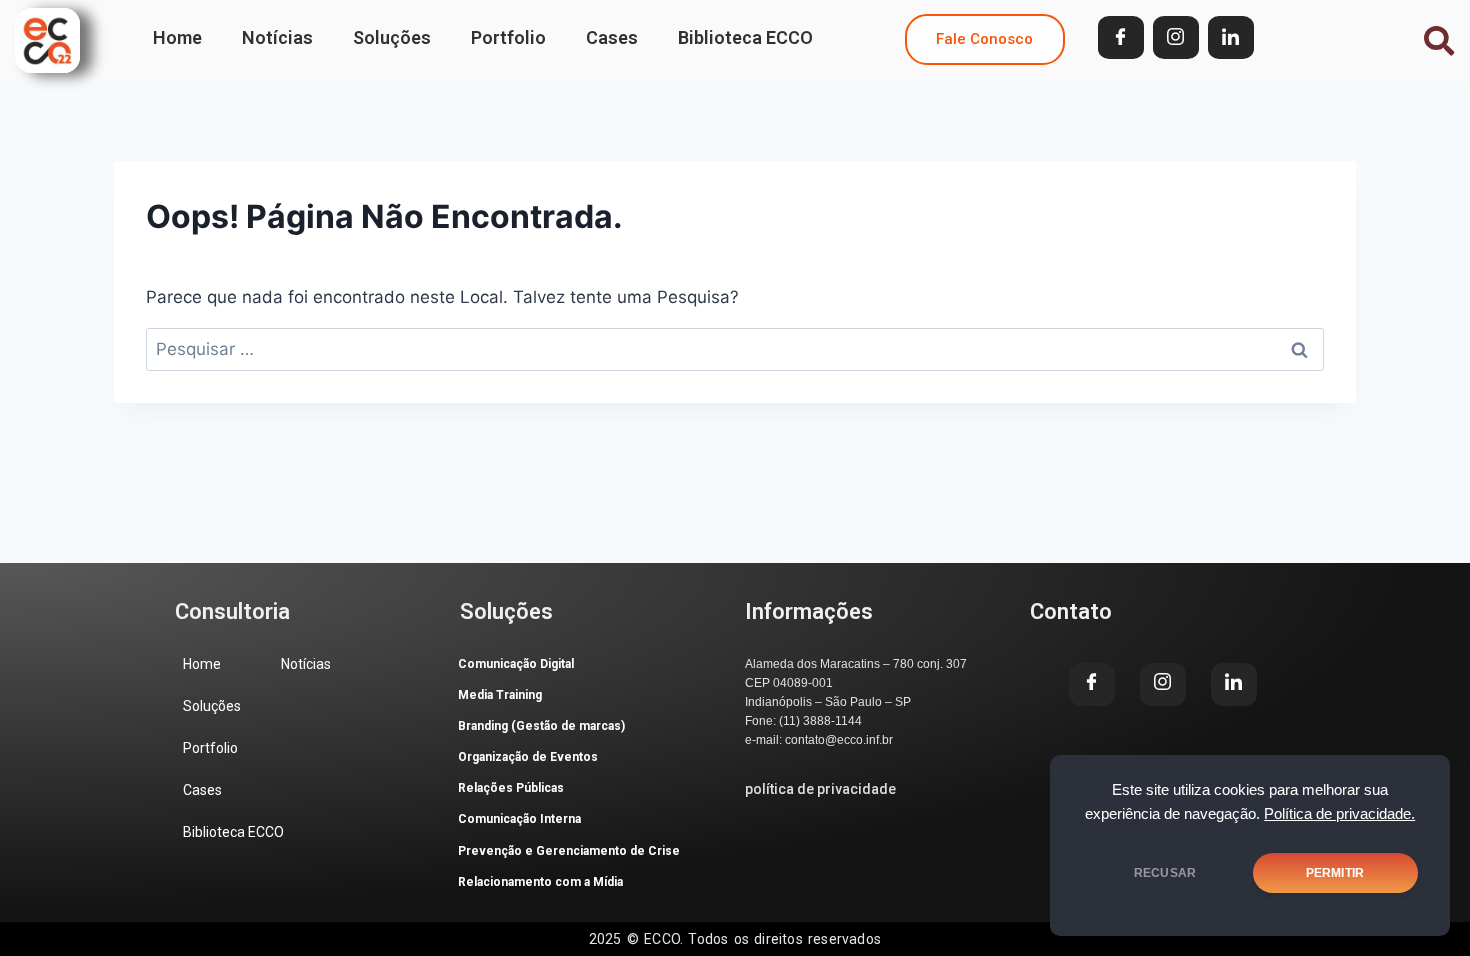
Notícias (277, 37)
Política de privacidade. (1339, 814)
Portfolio (508, 37)
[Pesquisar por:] (735, 349)
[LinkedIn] (1231, 37)
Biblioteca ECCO (745, 37)
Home (177, 37)
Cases (612, 37)
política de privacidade (820, 789)
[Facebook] (1121, 37)
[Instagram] (1176, 37)
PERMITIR (1335, 873)
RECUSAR (1165, 873)
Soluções (392, 37)
